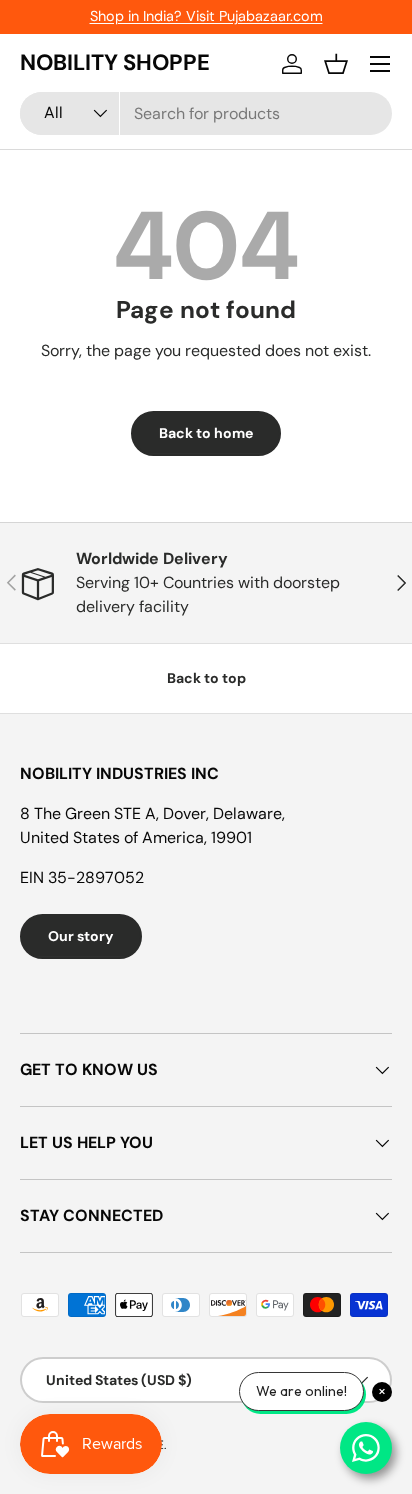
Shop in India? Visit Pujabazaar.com (206, 16)
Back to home (206, 433)
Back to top (206, 678)
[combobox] (206, 113)
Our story (81, 936)
